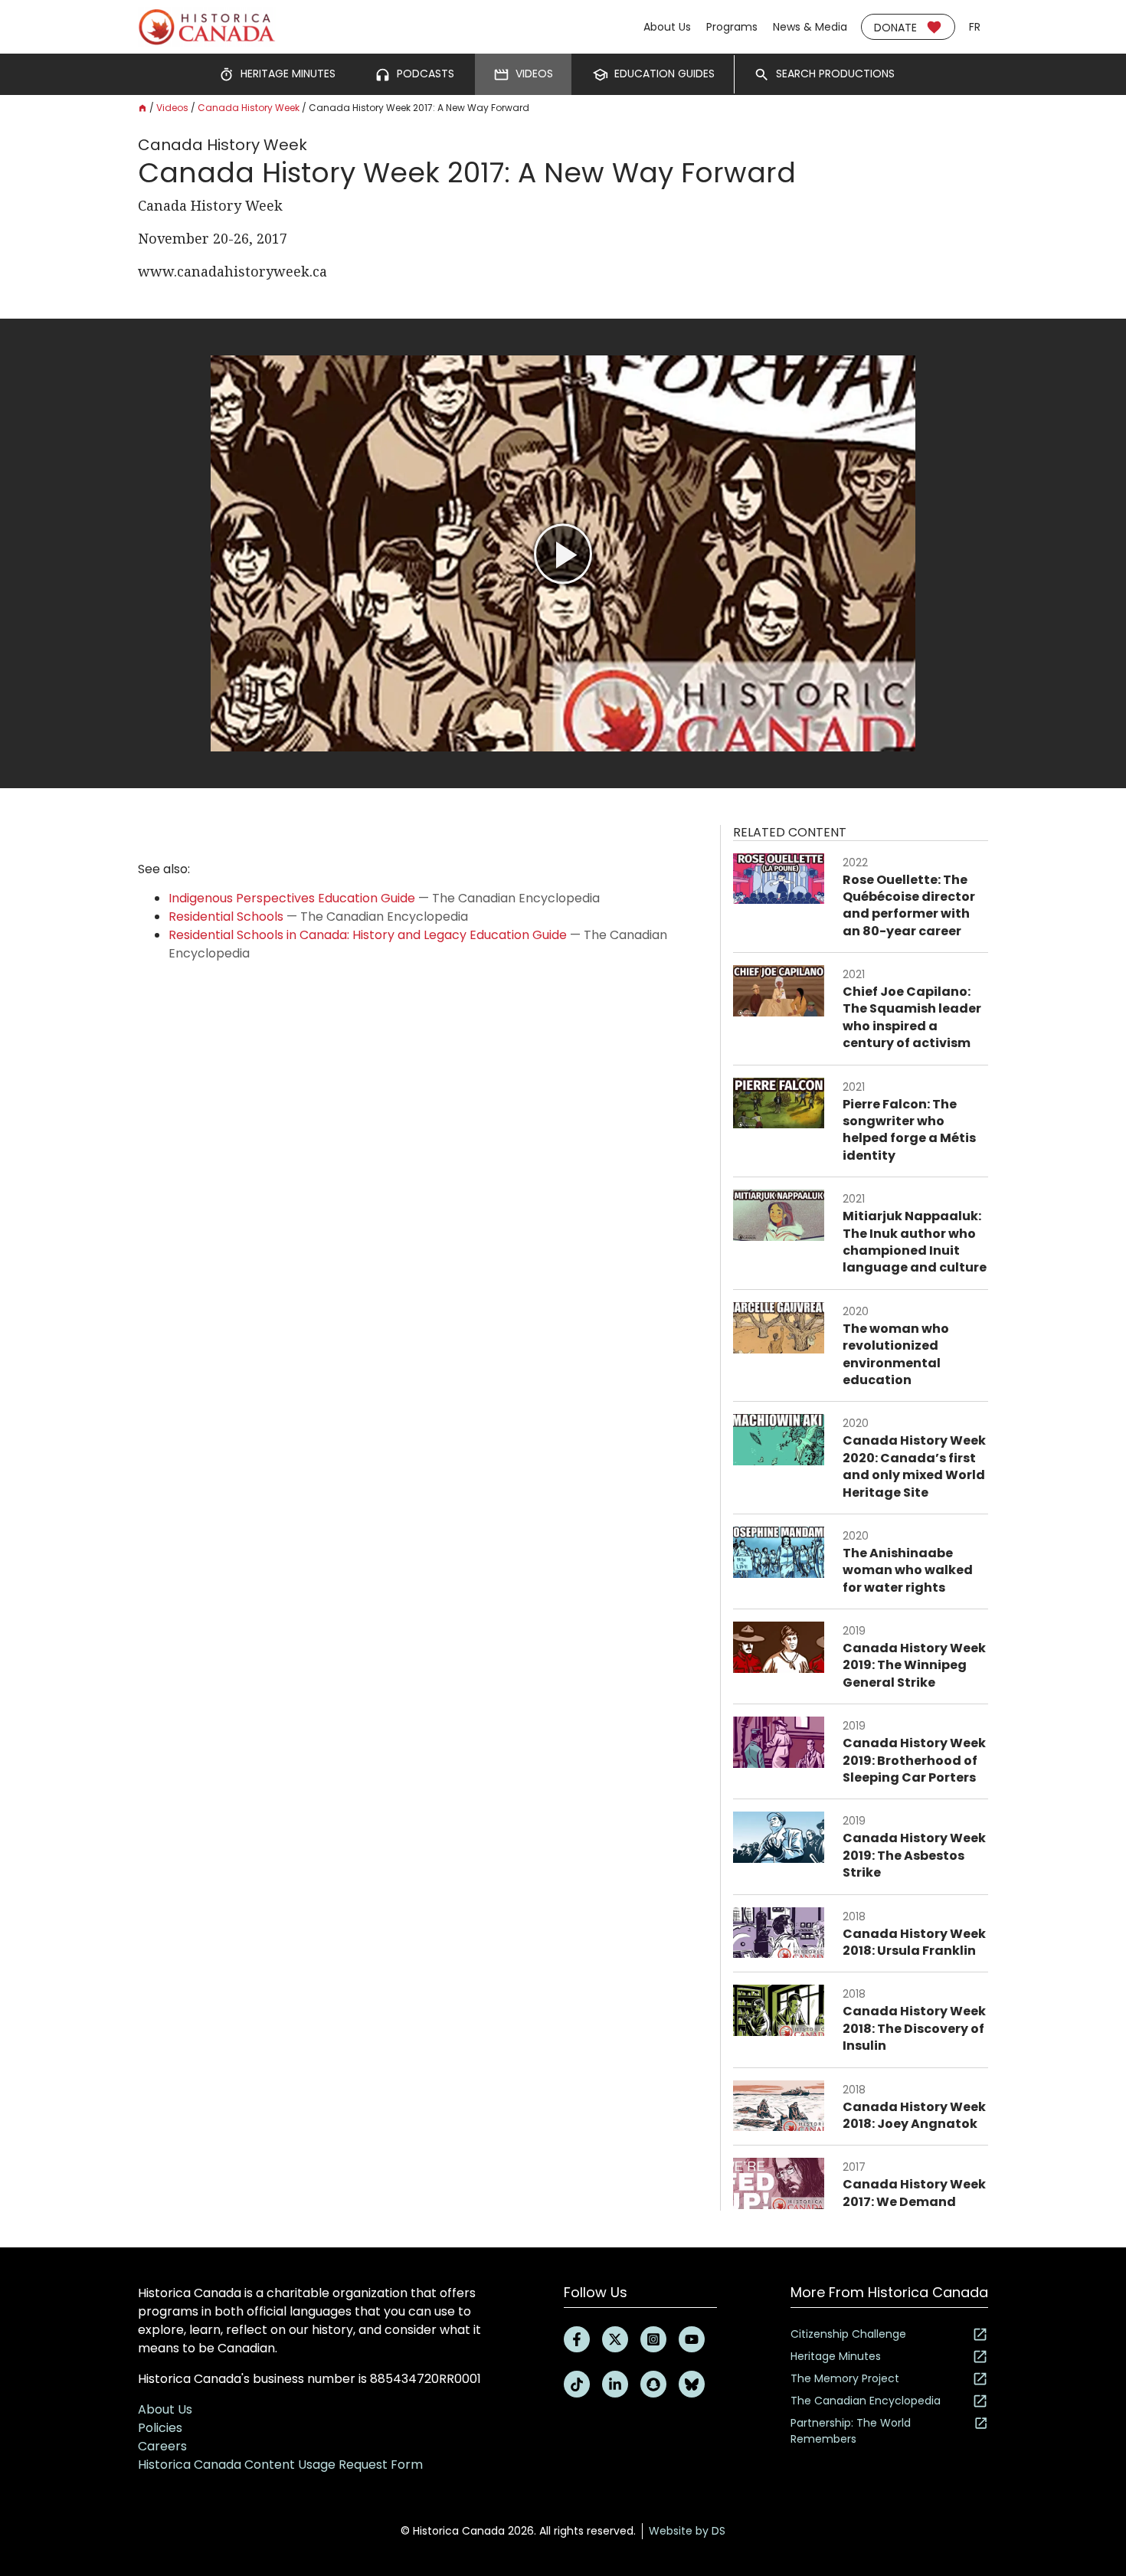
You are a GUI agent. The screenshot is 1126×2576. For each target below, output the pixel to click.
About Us (667, 27)
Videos (172, 108)
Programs (732, 27)
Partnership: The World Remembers (851, 2431)
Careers (162, 2446)
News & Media (810, 27)
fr (975, 27)
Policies (160, 2428)
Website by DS (687, 2531)
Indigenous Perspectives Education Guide (292, 898)
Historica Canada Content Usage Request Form (280, 2465)
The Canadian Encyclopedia (866, 2401)
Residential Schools (226, 916)
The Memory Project (845, 2378)
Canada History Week (249, 108)
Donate (895, 28)
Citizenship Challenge (848, 2334)
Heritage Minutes (836, 2356)
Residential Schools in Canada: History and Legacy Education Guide (368, 935)
